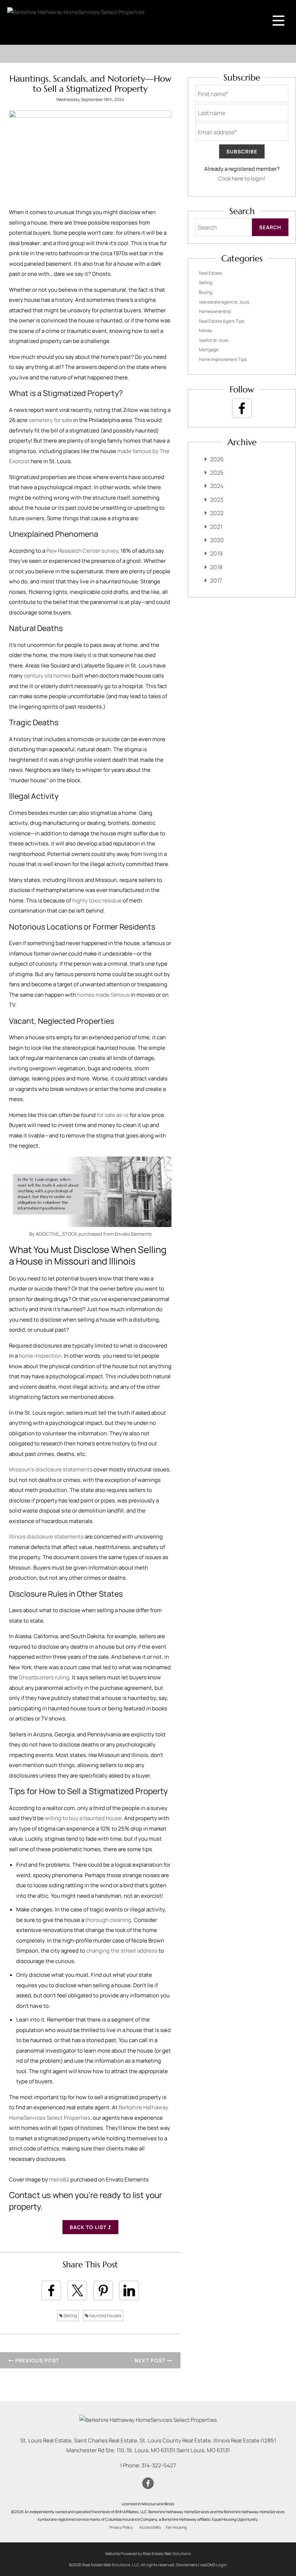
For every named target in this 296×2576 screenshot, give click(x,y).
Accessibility (150, 2527)
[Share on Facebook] (51, 2290)
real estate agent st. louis (224, 302)
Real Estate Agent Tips (221, 321)
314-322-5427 (159, 2465)
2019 (216, 553)
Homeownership (215, 311)
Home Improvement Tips (223, 359)
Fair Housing (176, 2527)
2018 (216, 567)
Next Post (151, 2360)
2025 (217, 473)
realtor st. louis (214, 340)
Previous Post (36, 2360)
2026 (217, 459)
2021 (216, 527)
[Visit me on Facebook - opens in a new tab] (242, 408)
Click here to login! (242, 179)
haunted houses (105, 2316)
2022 (217, 513)
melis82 (59, 2179)
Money (206, 330)
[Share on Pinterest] (103, 2290)
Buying (206, 292)
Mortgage (209, 350)
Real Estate (210, 273)
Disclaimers (187, 2565)
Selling (70, 2316)
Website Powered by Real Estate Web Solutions (148, 2553)
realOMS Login (214, 2565)
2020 (217, 540)
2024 (217, 486)
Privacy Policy (121, 2527)
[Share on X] (77, 2290)
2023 (217, 500)
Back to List (89, 2227)
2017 (216, 580)
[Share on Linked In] (129, 2290)
